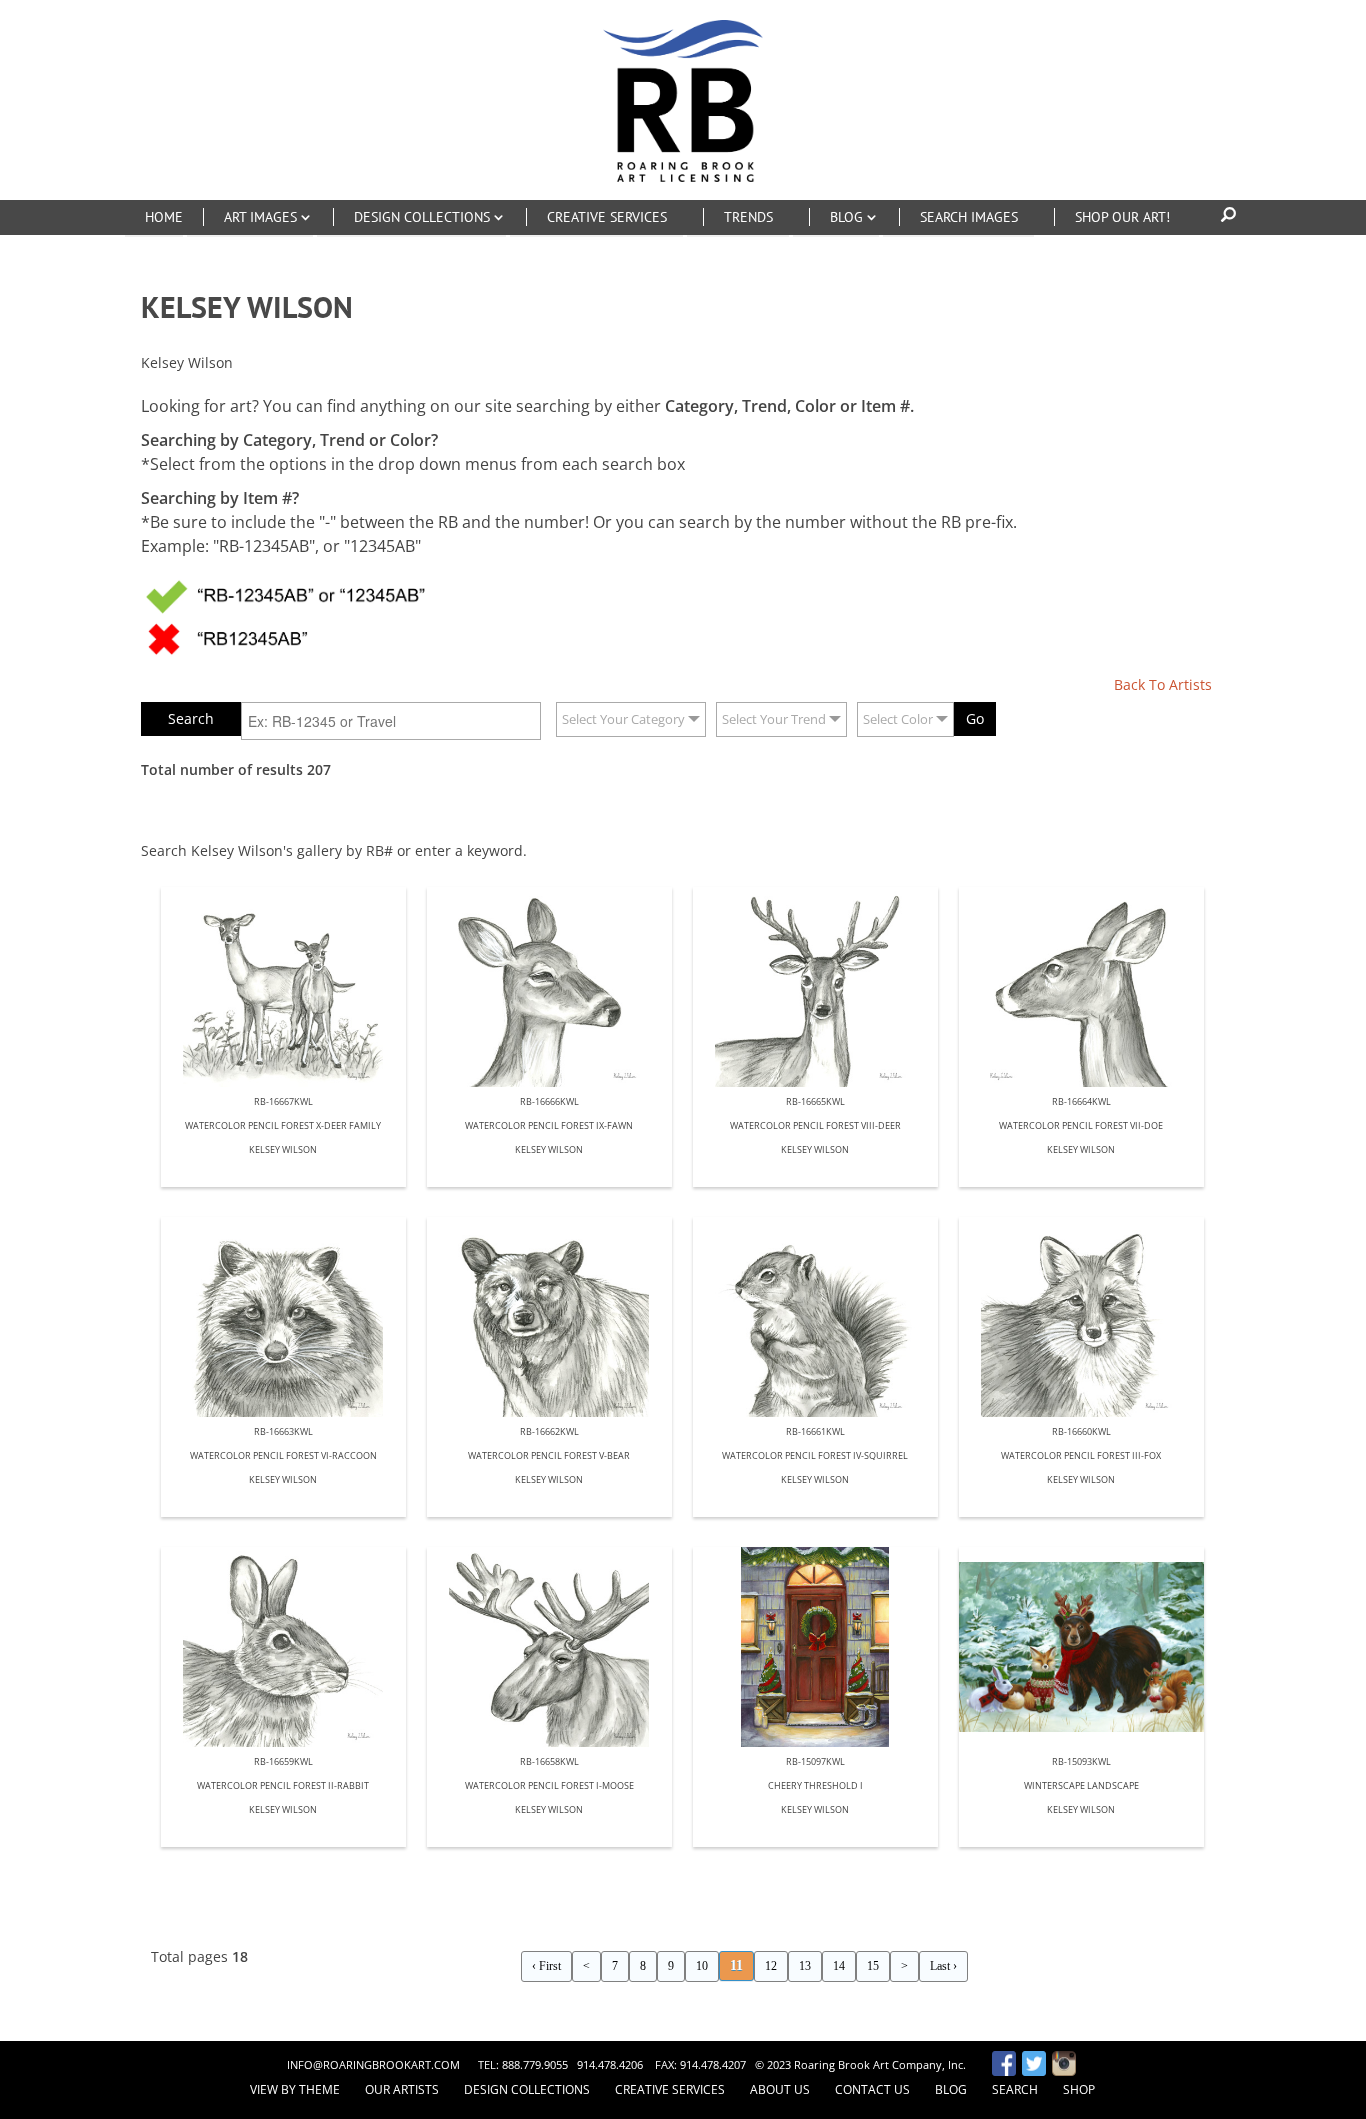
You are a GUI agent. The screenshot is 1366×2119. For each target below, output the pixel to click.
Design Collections (527, 2089)
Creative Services (670, 2089)
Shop (1079, 2089)
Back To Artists (1163, 684)
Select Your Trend (774, 719)
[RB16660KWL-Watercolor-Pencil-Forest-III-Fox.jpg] (1081, 1317)
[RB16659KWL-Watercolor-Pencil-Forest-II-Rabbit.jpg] (283, 1647)
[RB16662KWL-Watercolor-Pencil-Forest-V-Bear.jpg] (549, 1317)
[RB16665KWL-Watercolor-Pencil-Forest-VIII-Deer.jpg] (815, 987)
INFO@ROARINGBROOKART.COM (373, 2064)
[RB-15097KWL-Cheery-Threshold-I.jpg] (815, 1647)
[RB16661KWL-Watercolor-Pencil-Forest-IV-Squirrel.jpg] (815, 1317)
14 (839, 1966)
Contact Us (872, 2089)
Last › (943, 1966)
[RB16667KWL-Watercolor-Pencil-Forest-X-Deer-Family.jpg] (283, 987)
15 (873, 1966)
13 (805, 1966)
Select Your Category (623, 719)
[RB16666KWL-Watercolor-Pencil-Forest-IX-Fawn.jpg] (549, 987)
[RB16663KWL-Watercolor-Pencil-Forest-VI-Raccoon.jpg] (283, 1317)
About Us (780, 2089)
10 (702, 1966)
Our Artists (402, 2089)
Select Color (898, 719)
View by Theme (295, 2089)
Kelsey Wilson (283, 1150)
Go (975, 718)
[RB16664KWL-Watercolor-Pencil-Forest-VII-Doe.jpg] (1081, 987)
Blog (951, 2089)
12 (771, 1966)
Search (1015, 2089)
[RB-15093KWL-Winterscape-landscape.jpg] (1081, 1647)
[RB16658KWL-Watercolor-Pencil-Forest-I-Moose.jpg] (549, 1647)
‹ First (546, 1966)
